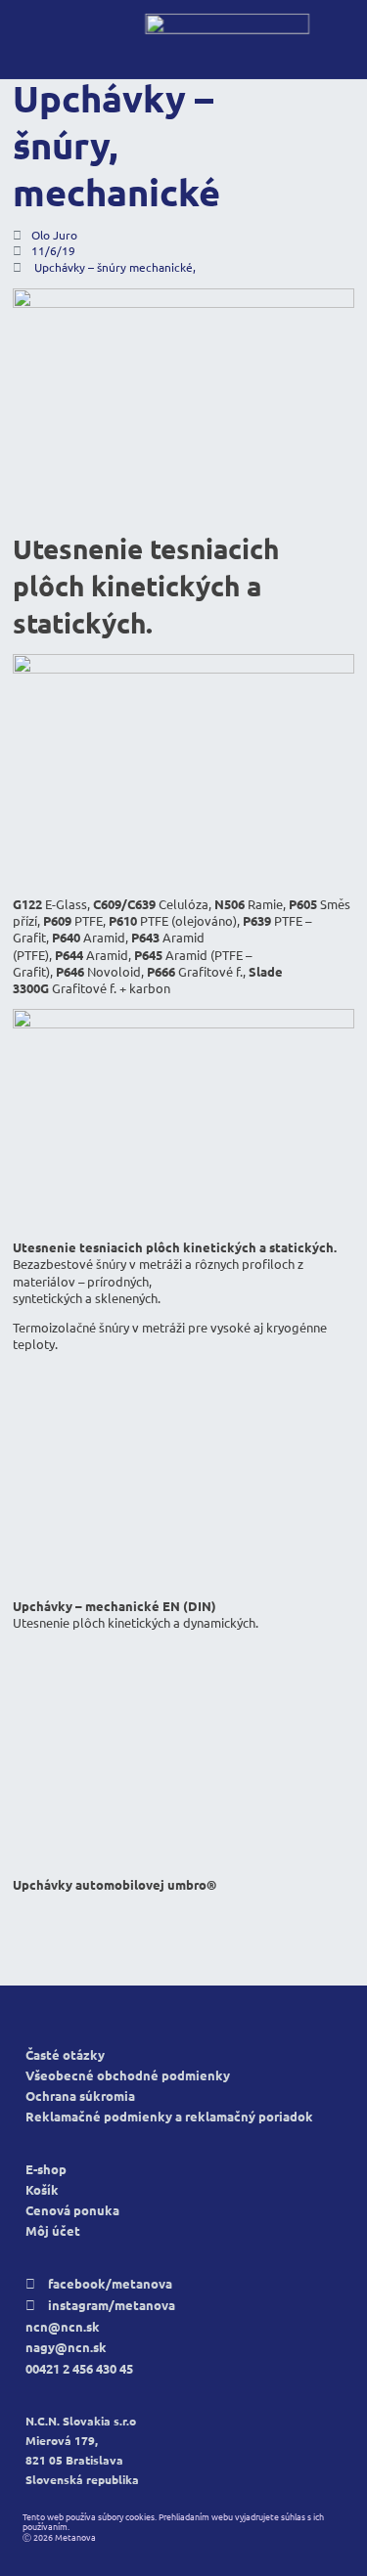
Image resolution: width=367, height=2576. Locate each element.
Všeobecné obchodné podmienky (128, 2076)
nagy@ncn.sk (66, 2348)
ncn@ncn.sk (63, 2327)
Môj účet (53, 2231)
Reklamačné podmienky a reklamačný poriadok (169, 2117)
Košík (42, 2190)
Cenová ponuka (72, 2211)
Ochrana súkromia (80, 2096)
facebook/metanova (99, 2284)
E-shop (46, 2170)
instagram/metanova (100, 2306)
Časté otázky (65, 2055)
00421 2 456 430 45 (79, 2369)
